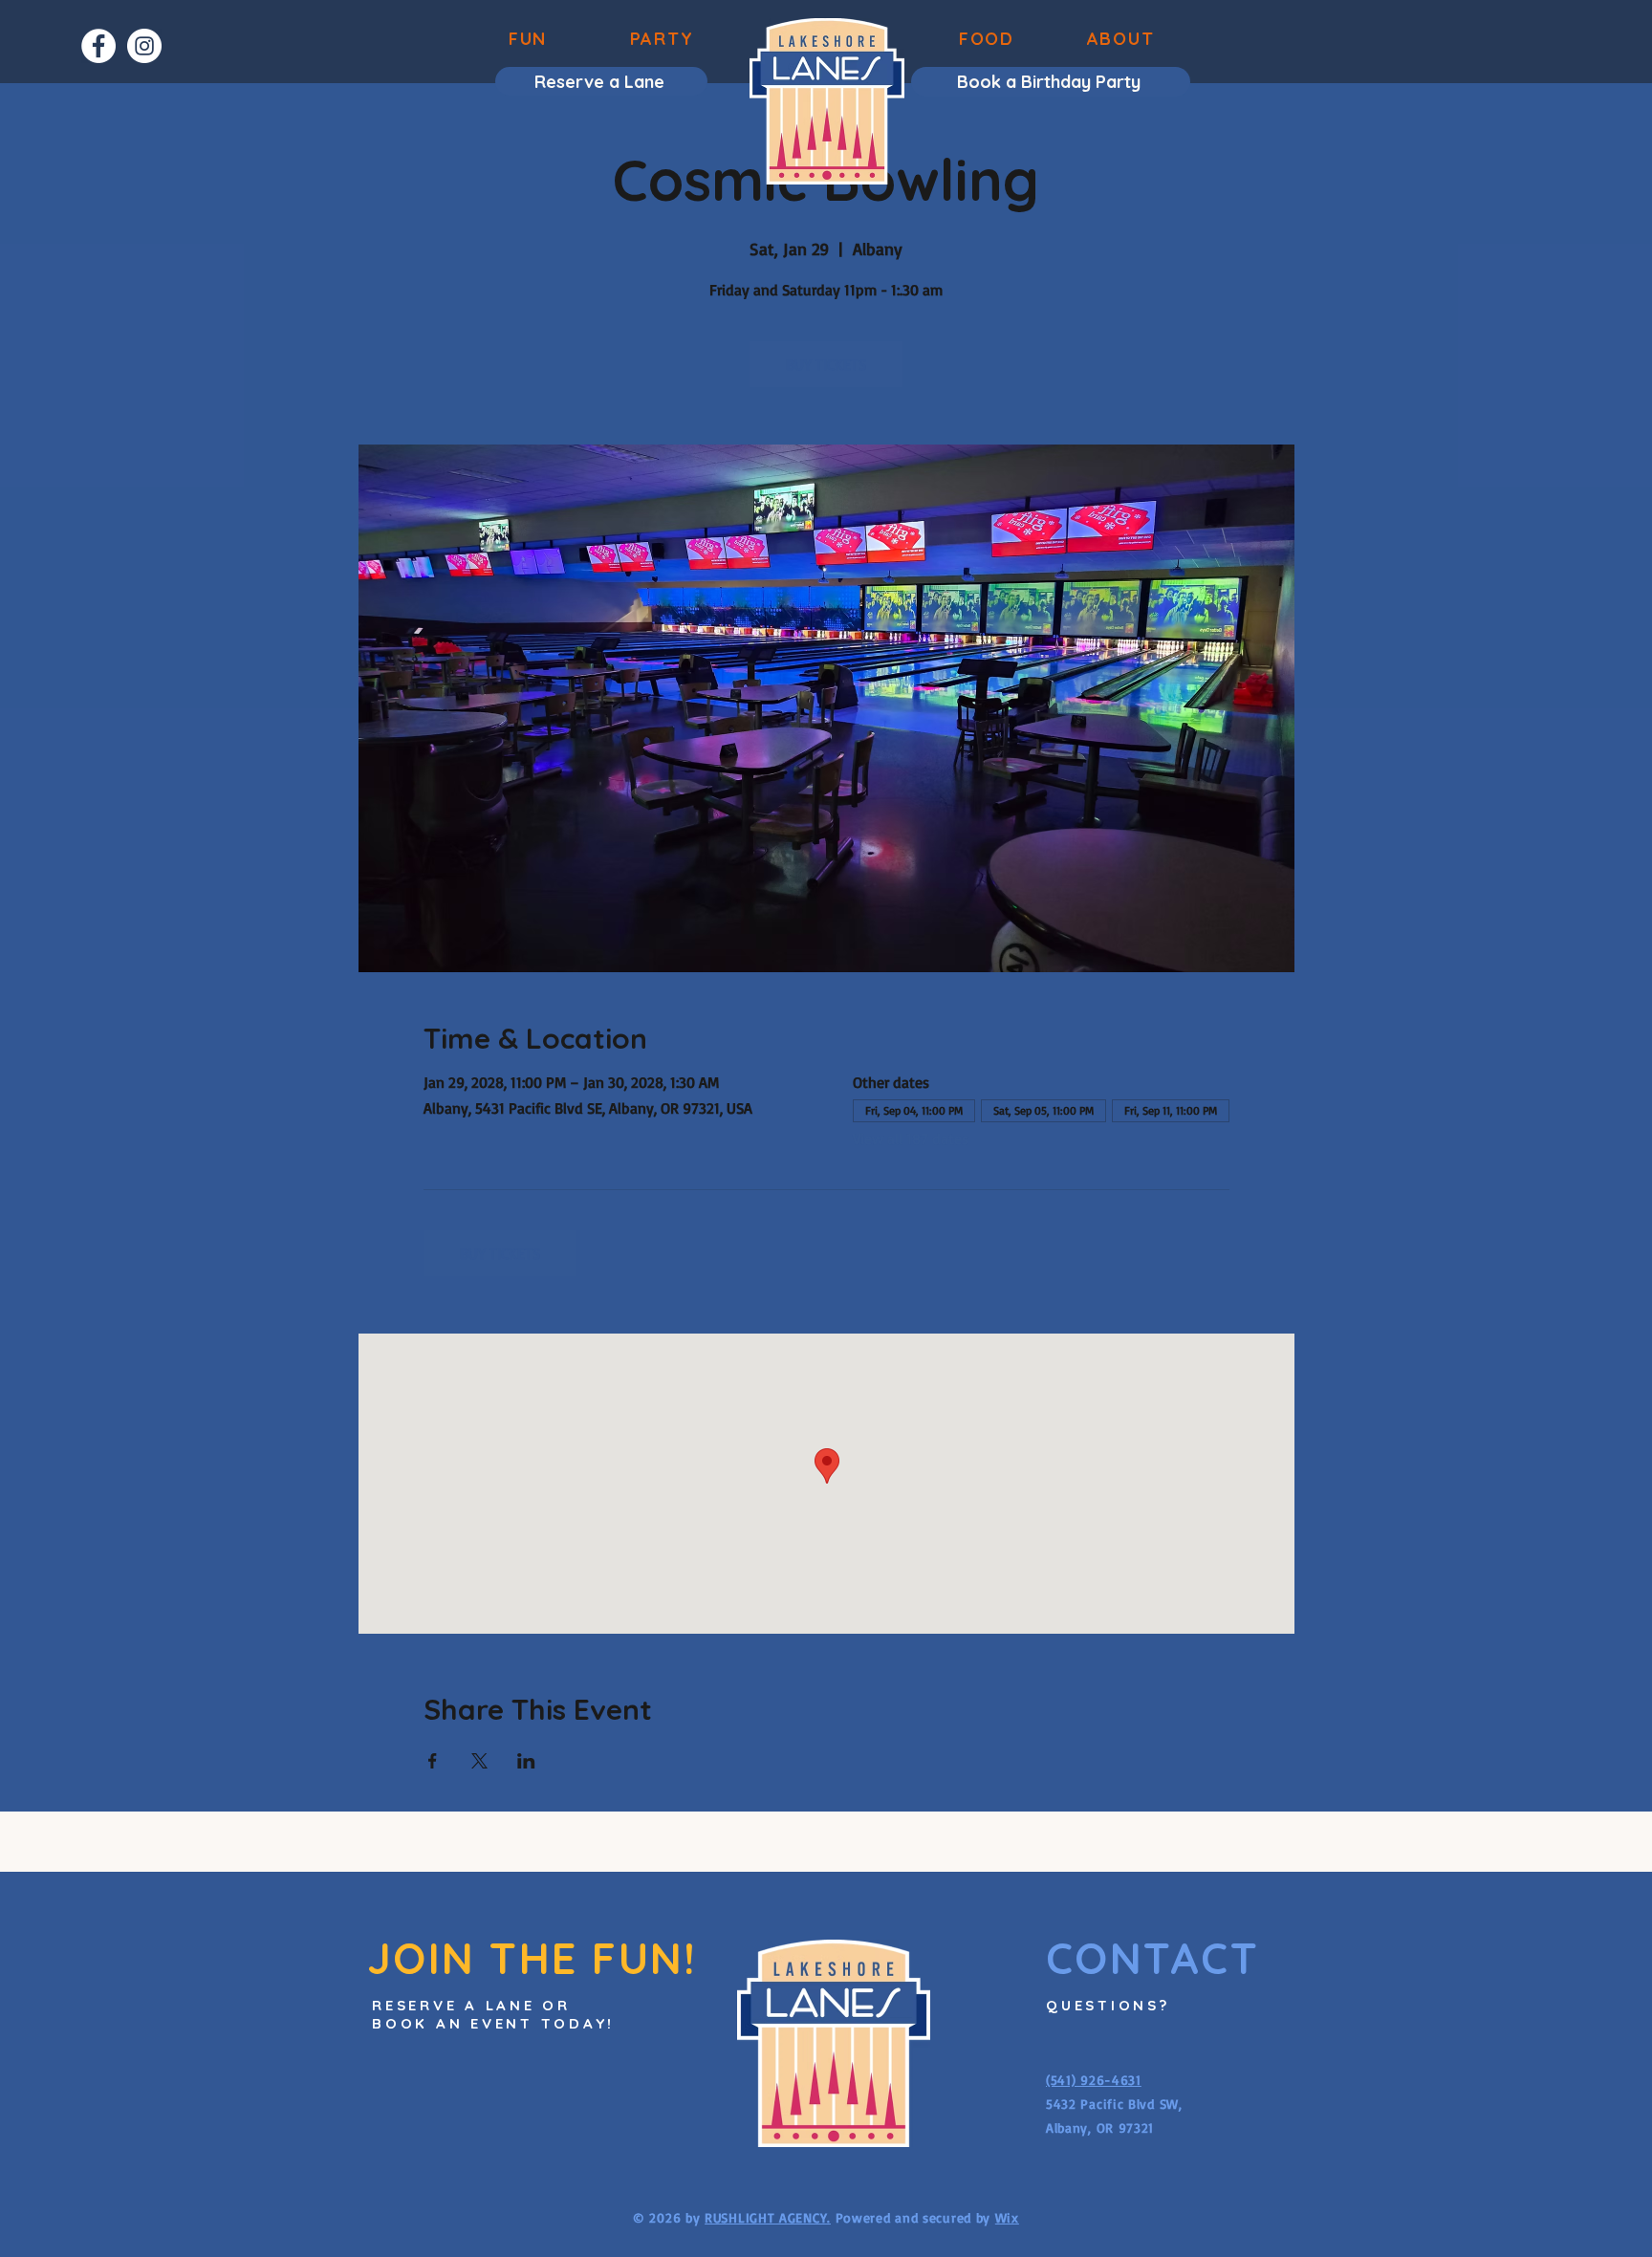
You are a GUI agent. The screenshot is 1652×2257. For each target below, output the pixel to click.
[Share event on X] (479, 1761)
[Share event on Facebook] (433, 1761)
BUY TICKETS (826, 364)
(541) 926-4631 (1094, 2080)
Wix (1007, 2217)
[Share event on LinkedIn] (526, 1761)
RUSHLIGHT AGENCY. (768, 2217)
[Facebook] (98, 46)
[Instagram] (144, 46)
